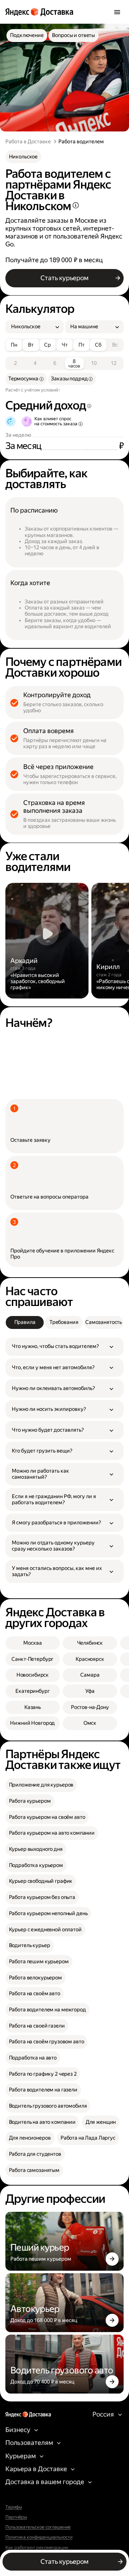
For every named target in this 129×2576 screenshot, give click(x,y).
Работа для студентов (35, 2154)
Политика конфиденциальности (39, 2537)
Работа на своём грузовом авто (47, 2042)
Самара (90, 1675)
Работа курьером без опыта (42, 1897)
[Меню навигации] (117, 12)
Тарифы (14, 2507)
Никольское (23, 157)
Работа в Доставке (28, 142)
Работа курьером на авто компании (52, 1833)
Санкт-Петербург (32, 1659)
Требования (64, 1322)
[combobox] (32, 327)
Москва (32, 1643)
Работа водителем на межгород (47, 2010)
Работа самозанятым (34, 2170)
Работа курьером (30, 1801)
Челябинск (90, 1643)
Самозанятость (104, 1322)
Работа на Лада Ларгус (88, 2138)
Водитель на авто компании (42, 2122)
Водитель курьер (30, 1945)
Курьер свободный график (41, 1881)
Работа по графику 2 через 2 (43, 2074)
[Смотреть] (47, 941)
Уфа (90, 1691)
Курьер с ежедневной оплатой (45, 1930)
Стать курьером (64, 278)
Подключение (27, 35)
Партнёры (16, 2517)
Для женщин (101, 2122)
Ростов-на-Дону (90, 1707)
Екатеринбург (32, 1691)
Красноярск (90, 1659)
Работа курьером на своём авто (47, 1817)
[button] (65, 1347)
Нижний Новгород (32, 1723)
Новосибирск (33, 1675)
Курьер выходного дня (36, 1849)
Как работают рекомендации (37, 2548)
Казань (33, 1707)
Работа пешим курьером (39, 1962)
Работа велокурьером (35, 1978)
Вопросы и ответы (73, 35)
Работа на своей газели (37, 2026)
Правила (25, 1322)
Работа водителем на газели (43, 2090)
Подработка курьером (36, 1865)
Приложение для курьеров (41, 1785)
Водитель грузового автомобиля (48, 2106)
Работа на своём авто (35, 1994)
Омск (90, 1723)
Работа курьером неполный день (48, 1914)
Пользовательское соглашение (38, 2527)
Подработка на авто (33, 2058)
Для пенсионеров (30, 2138)
